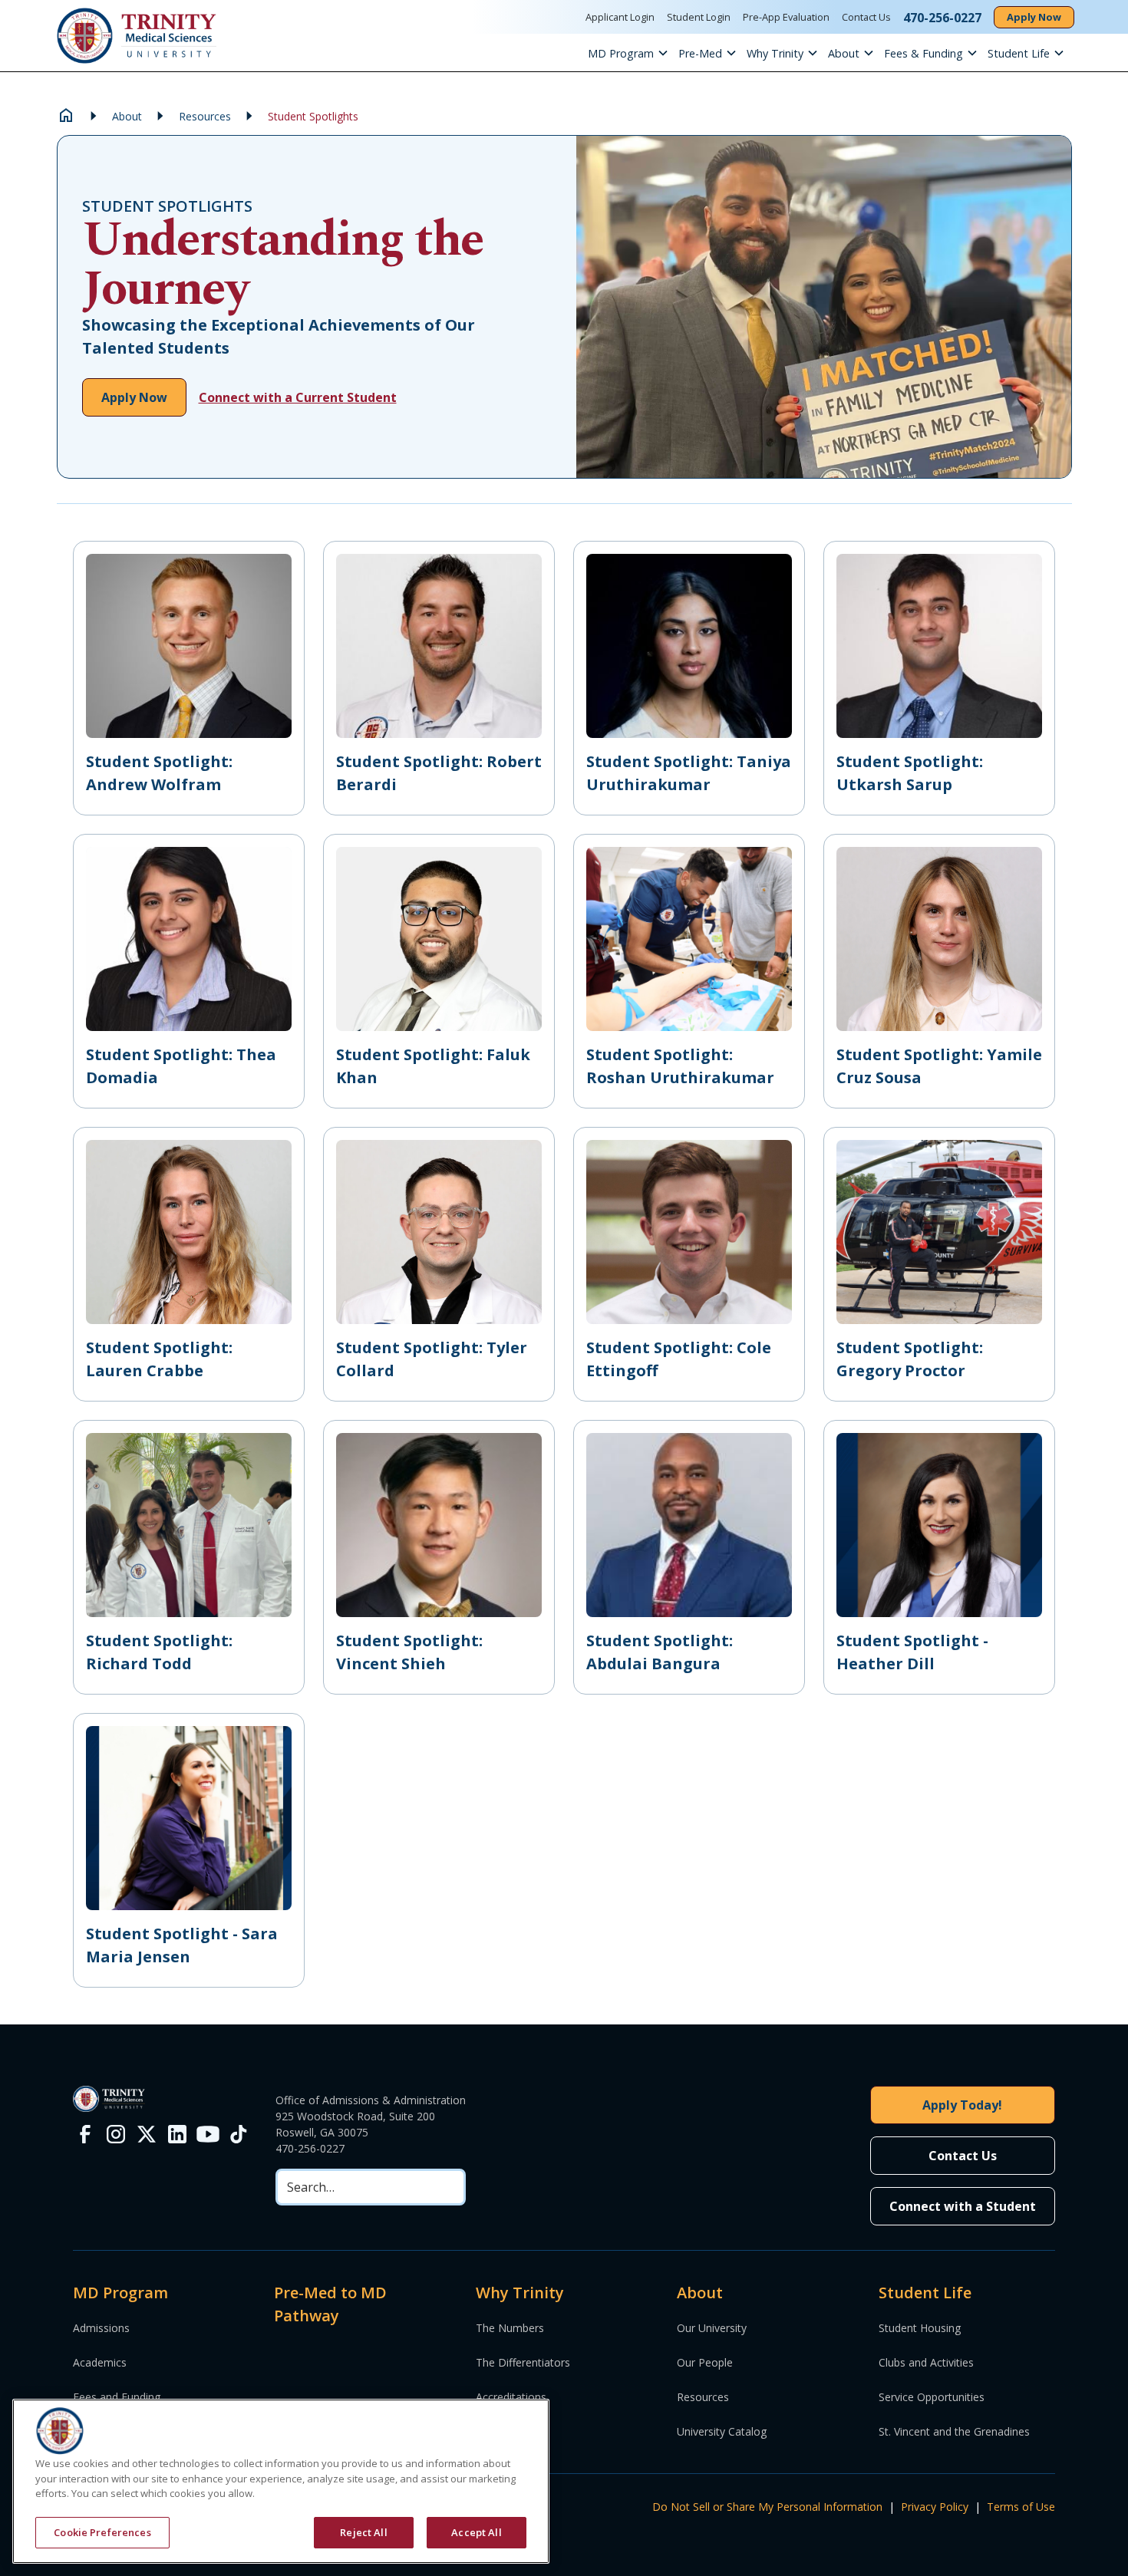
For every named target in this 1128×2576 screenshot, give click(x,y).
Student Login (699, 17)
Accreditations (511, 2397)
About (844, 53)
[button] (633, 53)
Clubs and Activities (926, 2362)
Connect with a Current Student (298, 397)
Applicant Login (620, 17)
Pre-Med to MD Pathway (330, 2304)
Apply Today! (962, 2105)
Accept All (476, 2532)
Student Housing (920, 2328)
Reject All (363, 2532)
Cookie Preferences (102, 2532)
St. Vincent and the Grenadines (954, 2431)
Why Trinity (775, 53)
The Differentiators (523, 2362)
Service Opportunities (932, 2397)
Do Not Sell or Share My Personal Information (767, 2507)
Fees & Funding (924, 53)
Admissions (101, 2328)
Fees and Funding (117, 2397)
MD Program (621, 53)
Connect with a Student (963, 2206)
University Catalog (722, 2431)
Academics (100, 2362)
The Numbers (510, 2328)
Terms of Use (1021, 2507)
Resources (703, 2397)
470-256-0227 (310, 2148)
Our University (712, 2328)
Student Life (1019, 53)
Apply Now (1034, 17)
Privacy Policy (935, 2507)
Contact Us (866, 17)
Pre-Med (700, 53)
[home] (137, 36)
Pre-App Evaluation (786, 17)
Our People (705, 2362)
